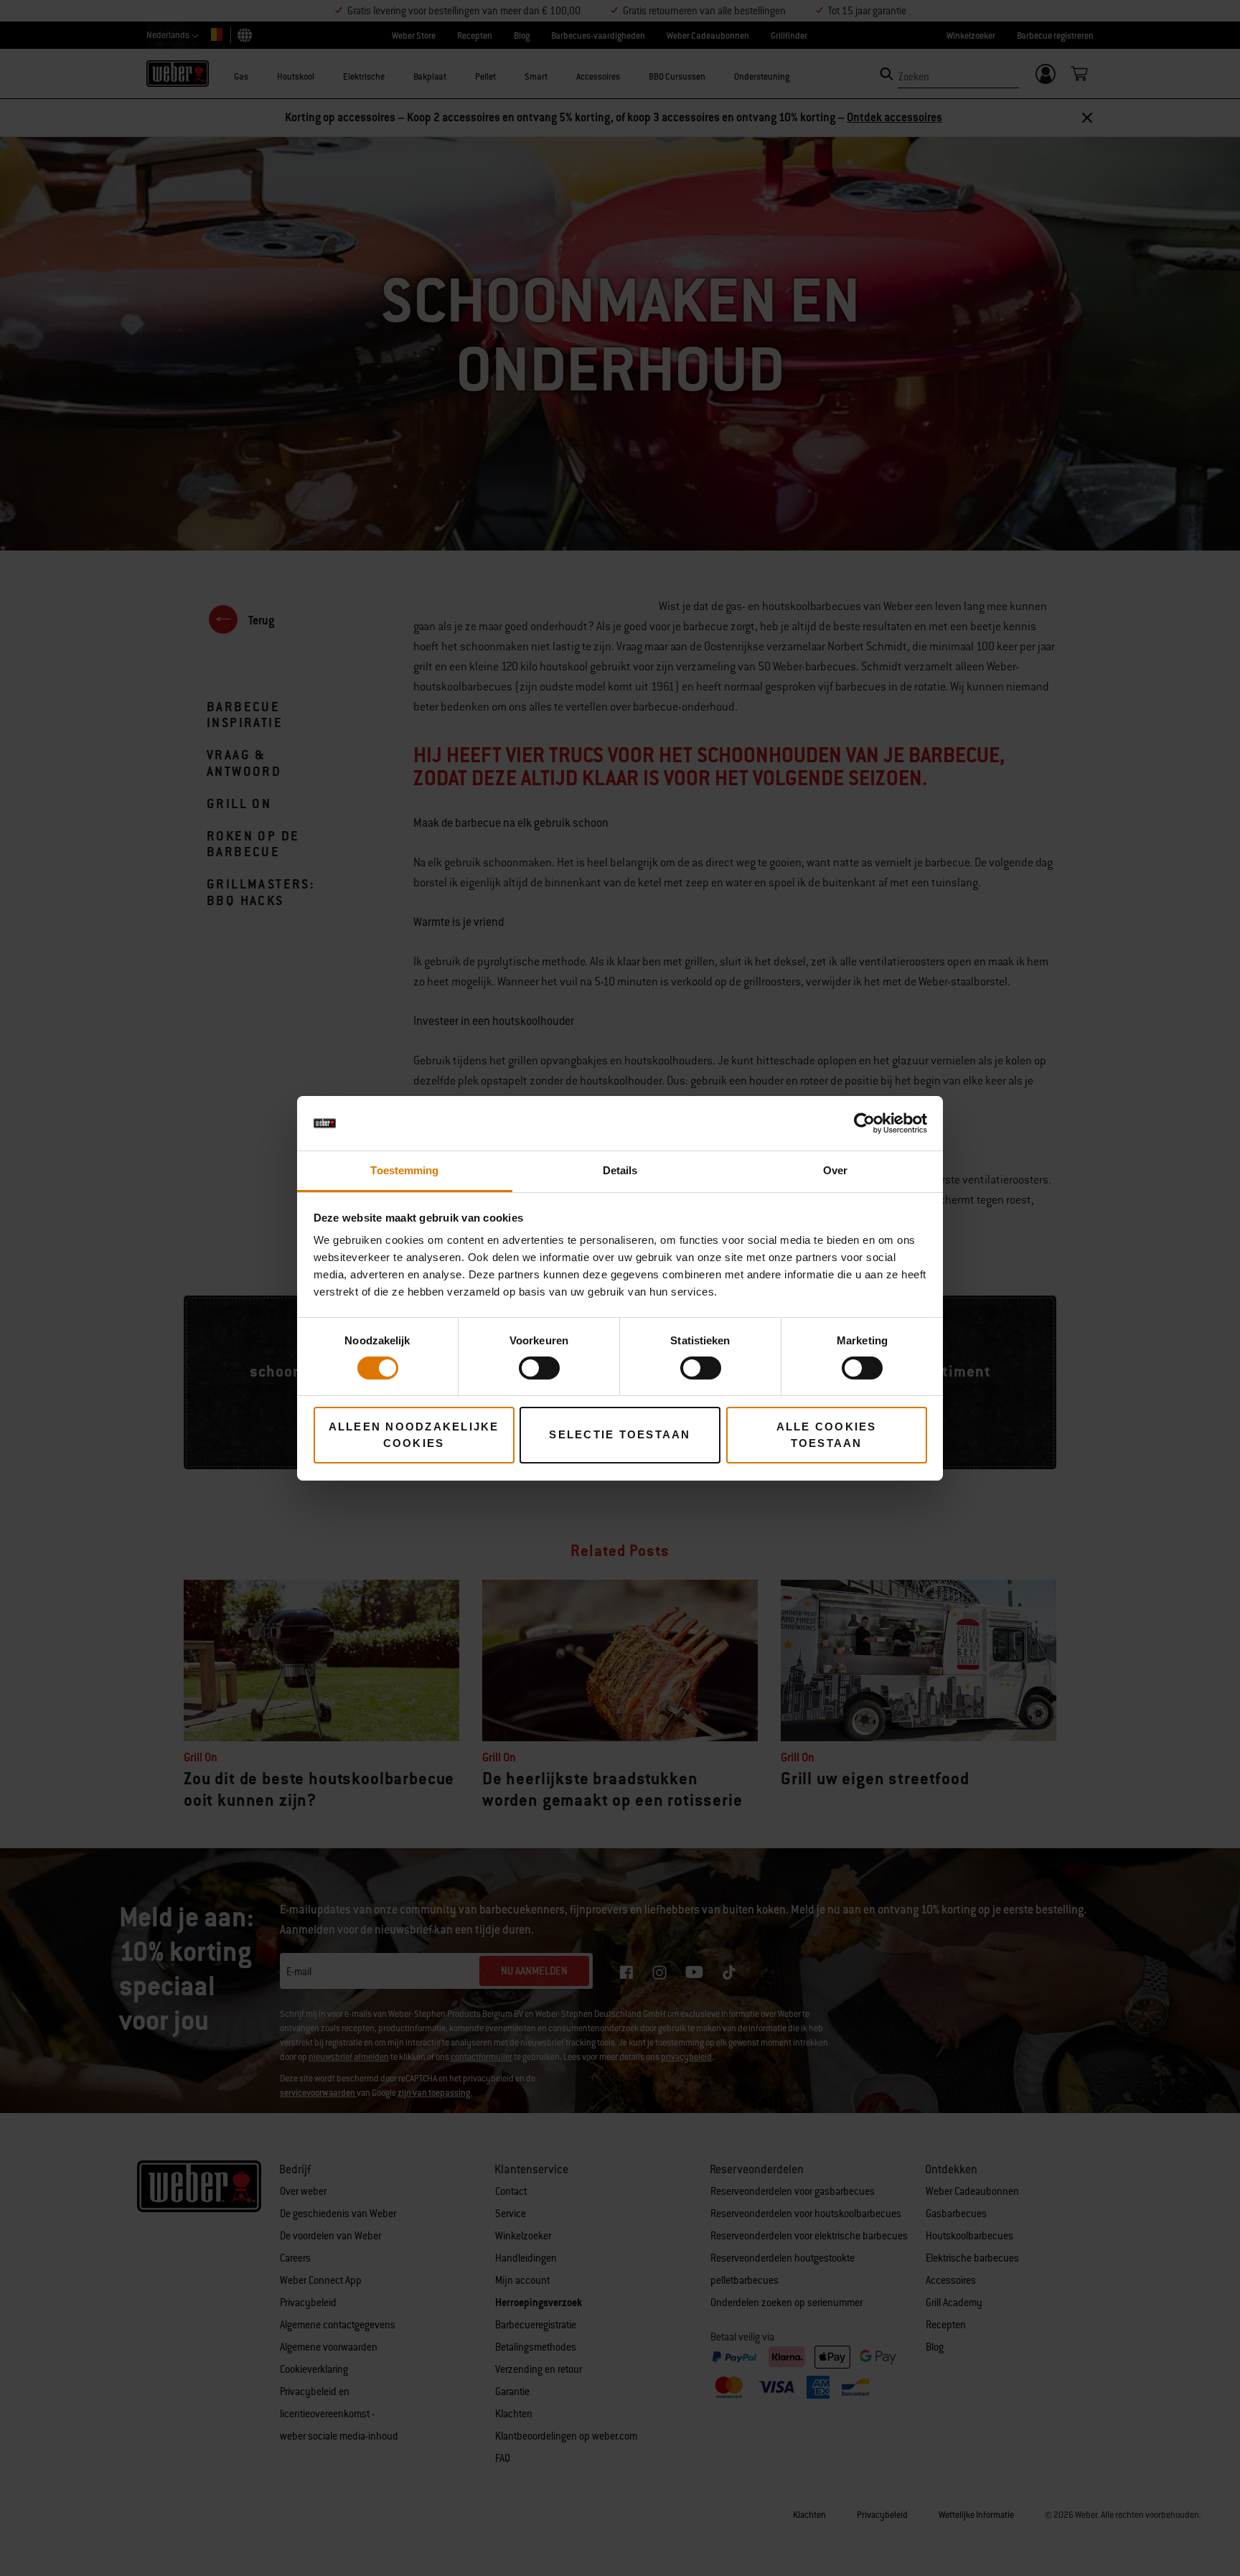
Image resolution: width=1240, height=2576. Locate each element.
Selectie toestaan (620, 1434)
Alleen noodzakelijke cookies (414, 1435)
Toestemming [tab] (404, 1170)
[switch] (539, 1368)
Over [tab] (835, 1170)
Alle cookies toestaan (827, 1435)
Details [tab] (620, 1170)
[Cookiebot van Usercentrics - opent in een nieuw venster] (864, 1123)
